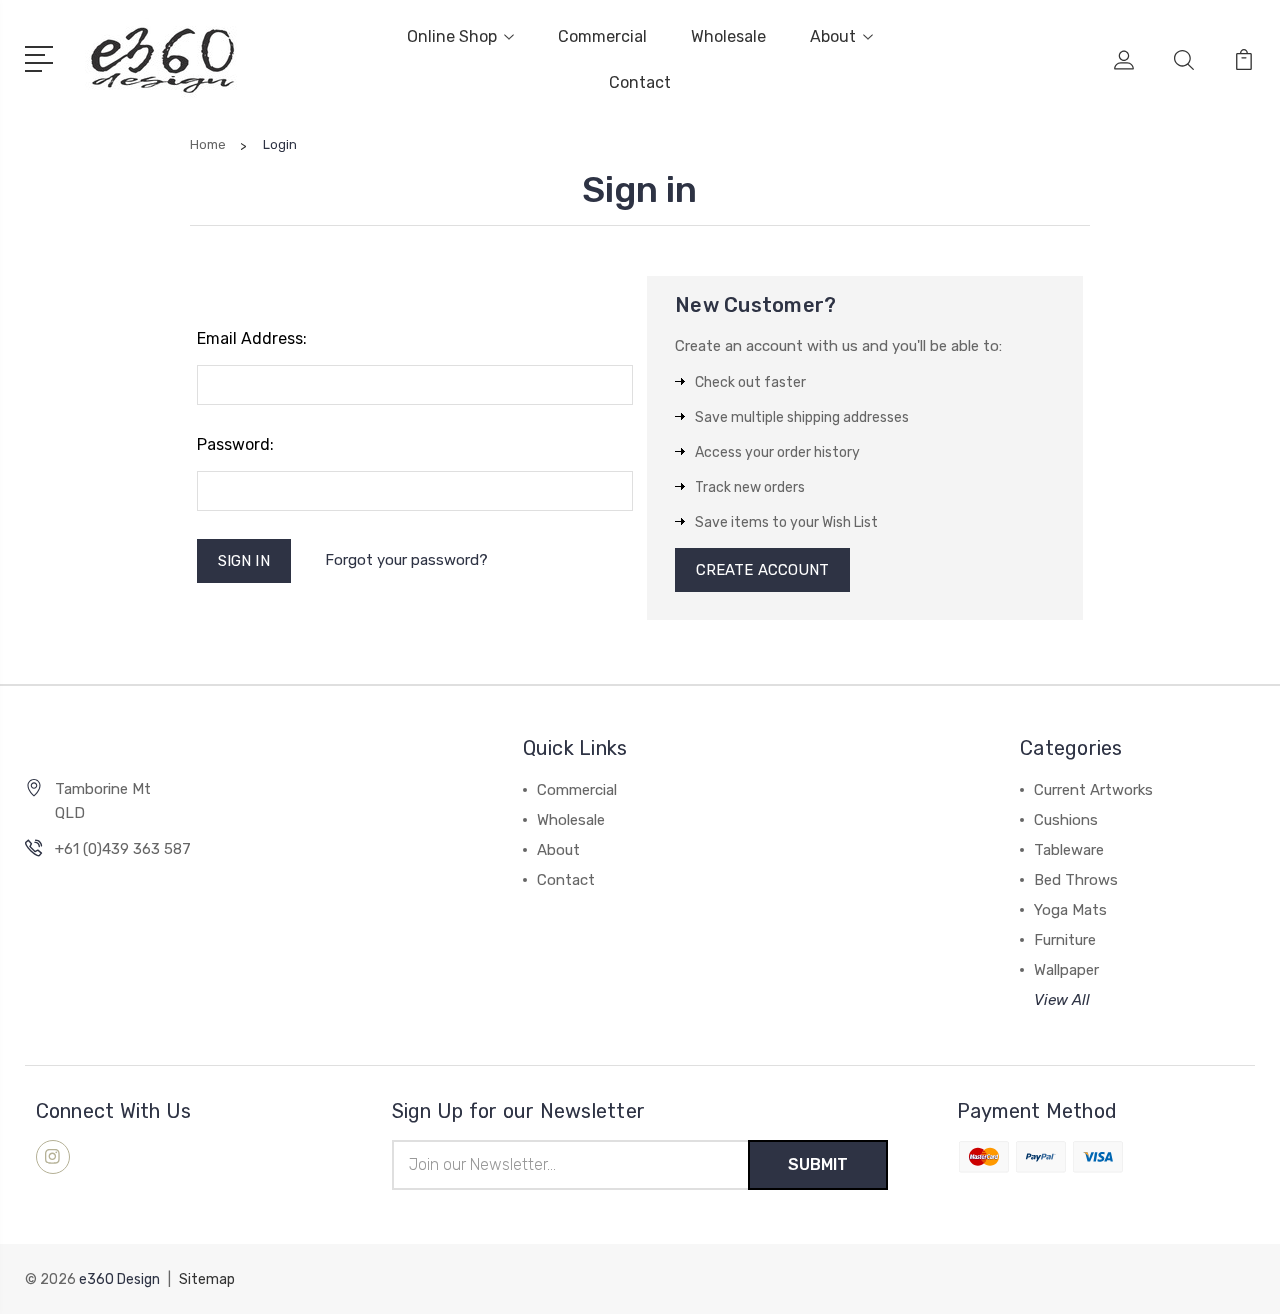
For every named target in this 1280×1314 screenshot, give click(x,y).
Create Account (762, 570)
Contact (640, 82)
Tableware (1069, 850)
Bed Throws (1076, 880)
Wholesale (728, 36)
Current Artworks (1093, 790)
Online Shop (452, 36)
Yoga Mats (1070, 910)
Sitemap (207, 1279)
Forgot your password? (406, 560)
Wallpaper (1066, 970)
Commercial (602, 36)
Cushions (1066, 820)
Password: (235, 444)
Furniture (1065, 940)
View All (1062, 1000)
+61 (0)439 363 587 (123, 849)
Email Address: (252, 338)
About (833, 36)
